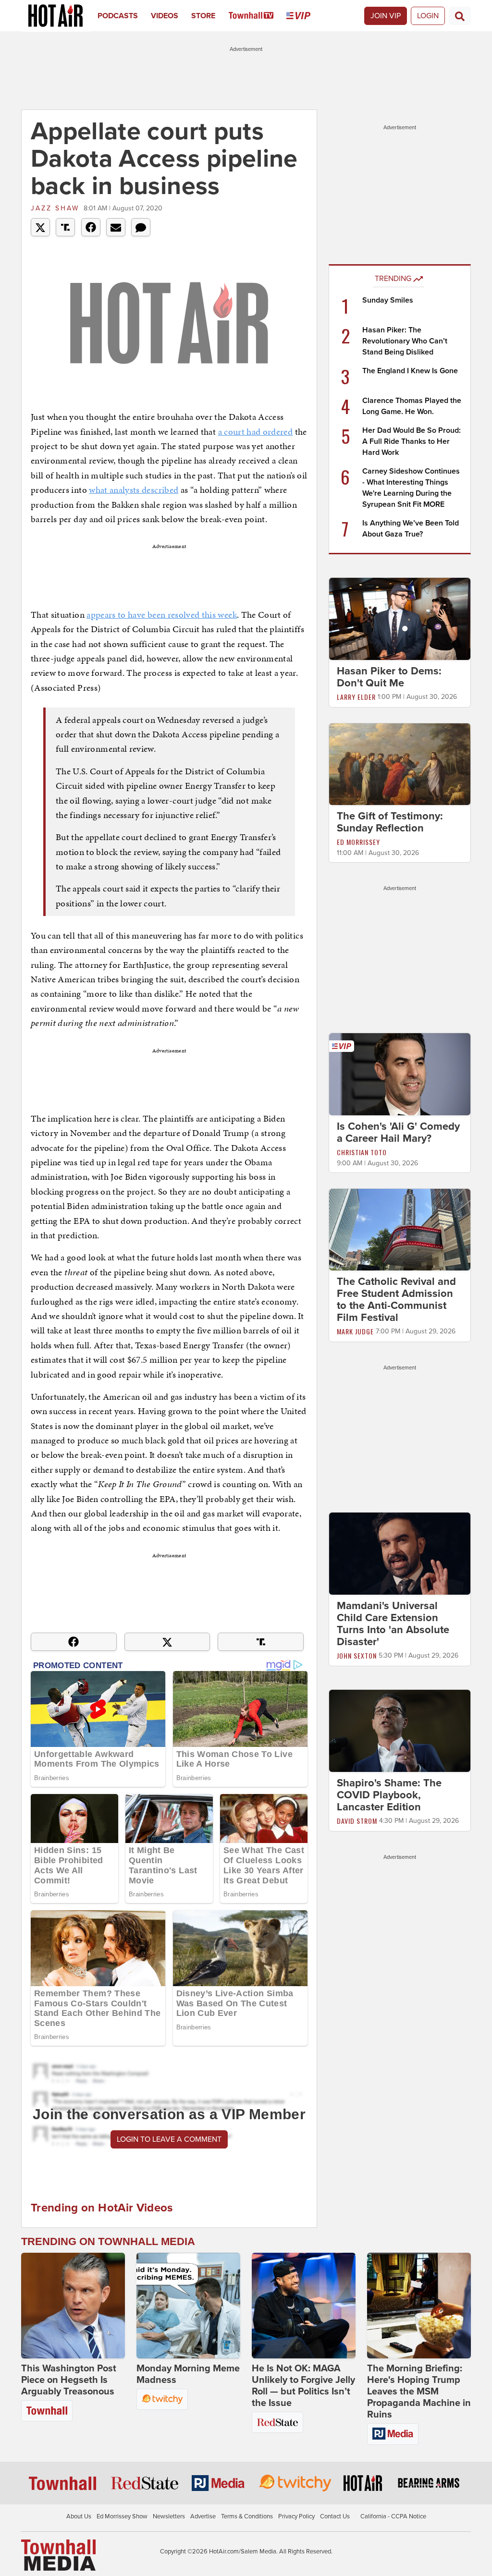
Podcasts (118, 16)
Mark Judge (355, 1331)
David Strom (357, 1821)
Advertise (203, 2516)
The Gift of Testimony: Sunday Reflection (390, 822)
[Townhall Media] (58, 2555)
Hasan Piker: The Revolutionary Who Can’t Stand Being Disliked (405, 341)
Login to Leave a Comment (169, 2139)
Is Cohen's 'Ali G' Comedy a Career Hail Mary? (398, 1132)
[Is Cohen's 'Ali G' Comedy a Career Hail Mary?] (400, 1074)
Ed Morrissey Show (122, 2516)
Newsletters (169, 2516)
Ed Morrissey (358, 842)
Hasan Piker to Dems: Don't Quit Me (389, 677)
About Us (79, 2516)
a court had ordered (256, 432)
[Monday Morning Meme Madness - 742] (188, 2306)
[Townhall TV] (258, 16)
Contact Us (335, 2516)
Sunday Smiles (388, 300)
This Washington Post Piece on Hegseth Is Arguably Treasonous (69, 2380)
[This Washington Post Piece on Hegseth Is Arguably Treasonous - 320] (73, 2306)
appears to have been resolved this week (162, 615)
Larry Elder (356, 697)
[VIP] (305, 16)
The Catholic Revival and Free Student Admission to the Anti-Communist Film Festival (396, 1300)
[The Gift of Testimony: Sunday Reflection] (400, 764)
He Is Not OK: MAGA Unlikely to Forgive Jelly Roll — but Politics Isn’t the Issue (303, 2386)
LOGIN (428, 16)
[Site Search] (460, 16)
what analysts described (134, 490)
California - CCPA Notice (393, 2516)
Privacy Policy (296, 2516)
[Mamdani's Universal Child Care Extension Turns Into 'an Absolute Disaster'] (400, 1553)
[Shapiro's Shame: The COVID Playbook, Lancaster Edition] (400, 1730)
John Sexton (357, 1655)
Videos (165, 16)
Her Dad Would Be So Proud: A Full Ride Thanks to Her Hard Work (412, 441)
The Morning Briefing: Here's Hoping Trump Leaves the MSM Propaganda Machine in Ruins (419, 2392)
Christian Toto (362, 1152)
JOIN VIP (386, 16)
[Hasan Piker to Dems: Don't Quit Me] (400, 618)
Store (203, 16)
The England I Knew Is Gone (410, 371)
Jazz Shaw (55, 208)
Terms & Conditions (247, 2516)
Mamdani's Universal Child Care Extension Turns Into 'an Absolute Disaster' (393, 1624)
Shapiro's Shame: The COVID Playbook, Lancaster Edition (389, 1795)
